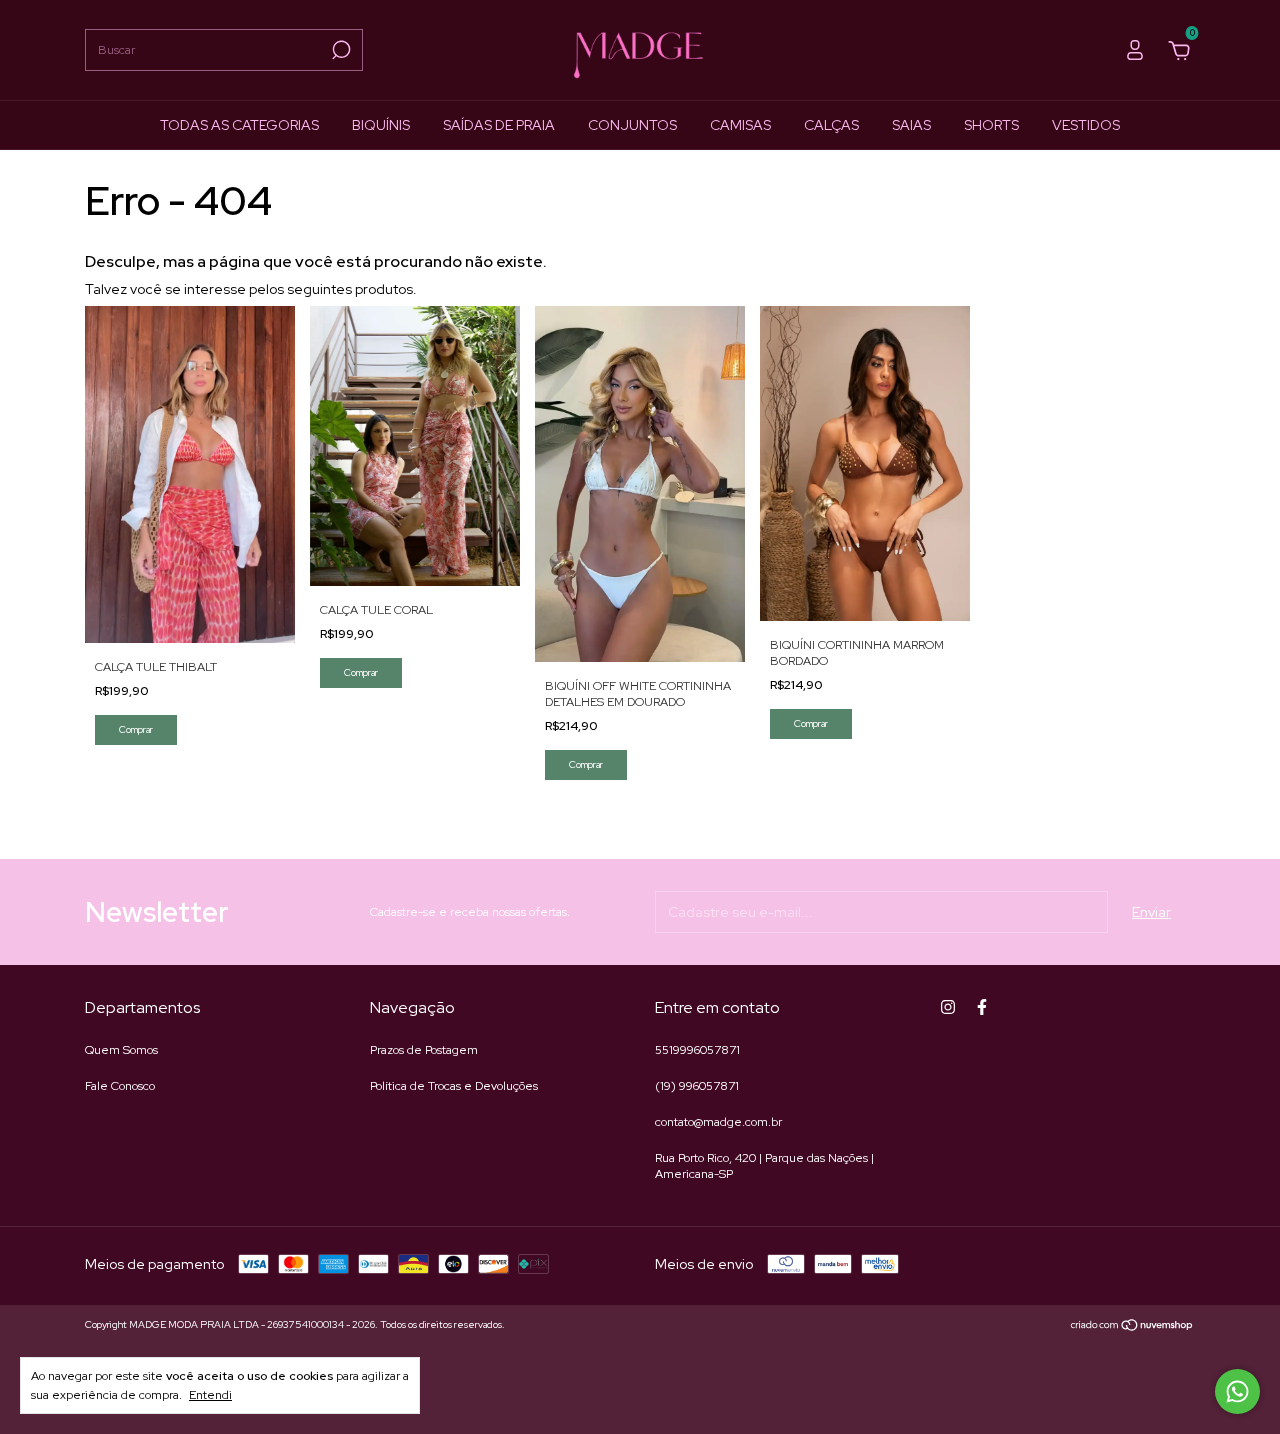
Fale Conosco (120, 1086)
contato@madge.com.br (718, 1122)
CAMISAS (740, 125)
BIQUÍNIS (381, 125)
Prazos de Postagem (424, 1050)
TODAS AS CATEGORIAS (239, 125)
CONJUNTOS (632, 125)
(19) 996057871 (697, 1086)
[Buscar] (339, 50)
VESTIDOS (1086, 125)
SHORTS (991, 125)
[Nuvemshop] (1132, 1327)
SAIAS (911, 125)
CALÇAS (831, 125)
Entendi (210, 1395)
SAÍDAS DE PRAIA (499, 125)
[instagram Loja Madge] (948, 1007)
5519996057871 (697, 1050)
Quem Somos (121, 1050)
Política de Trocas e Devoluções (454, 1086)
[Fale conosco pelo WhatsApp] (1237, 1391)
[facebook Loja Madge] (982, 1007)
